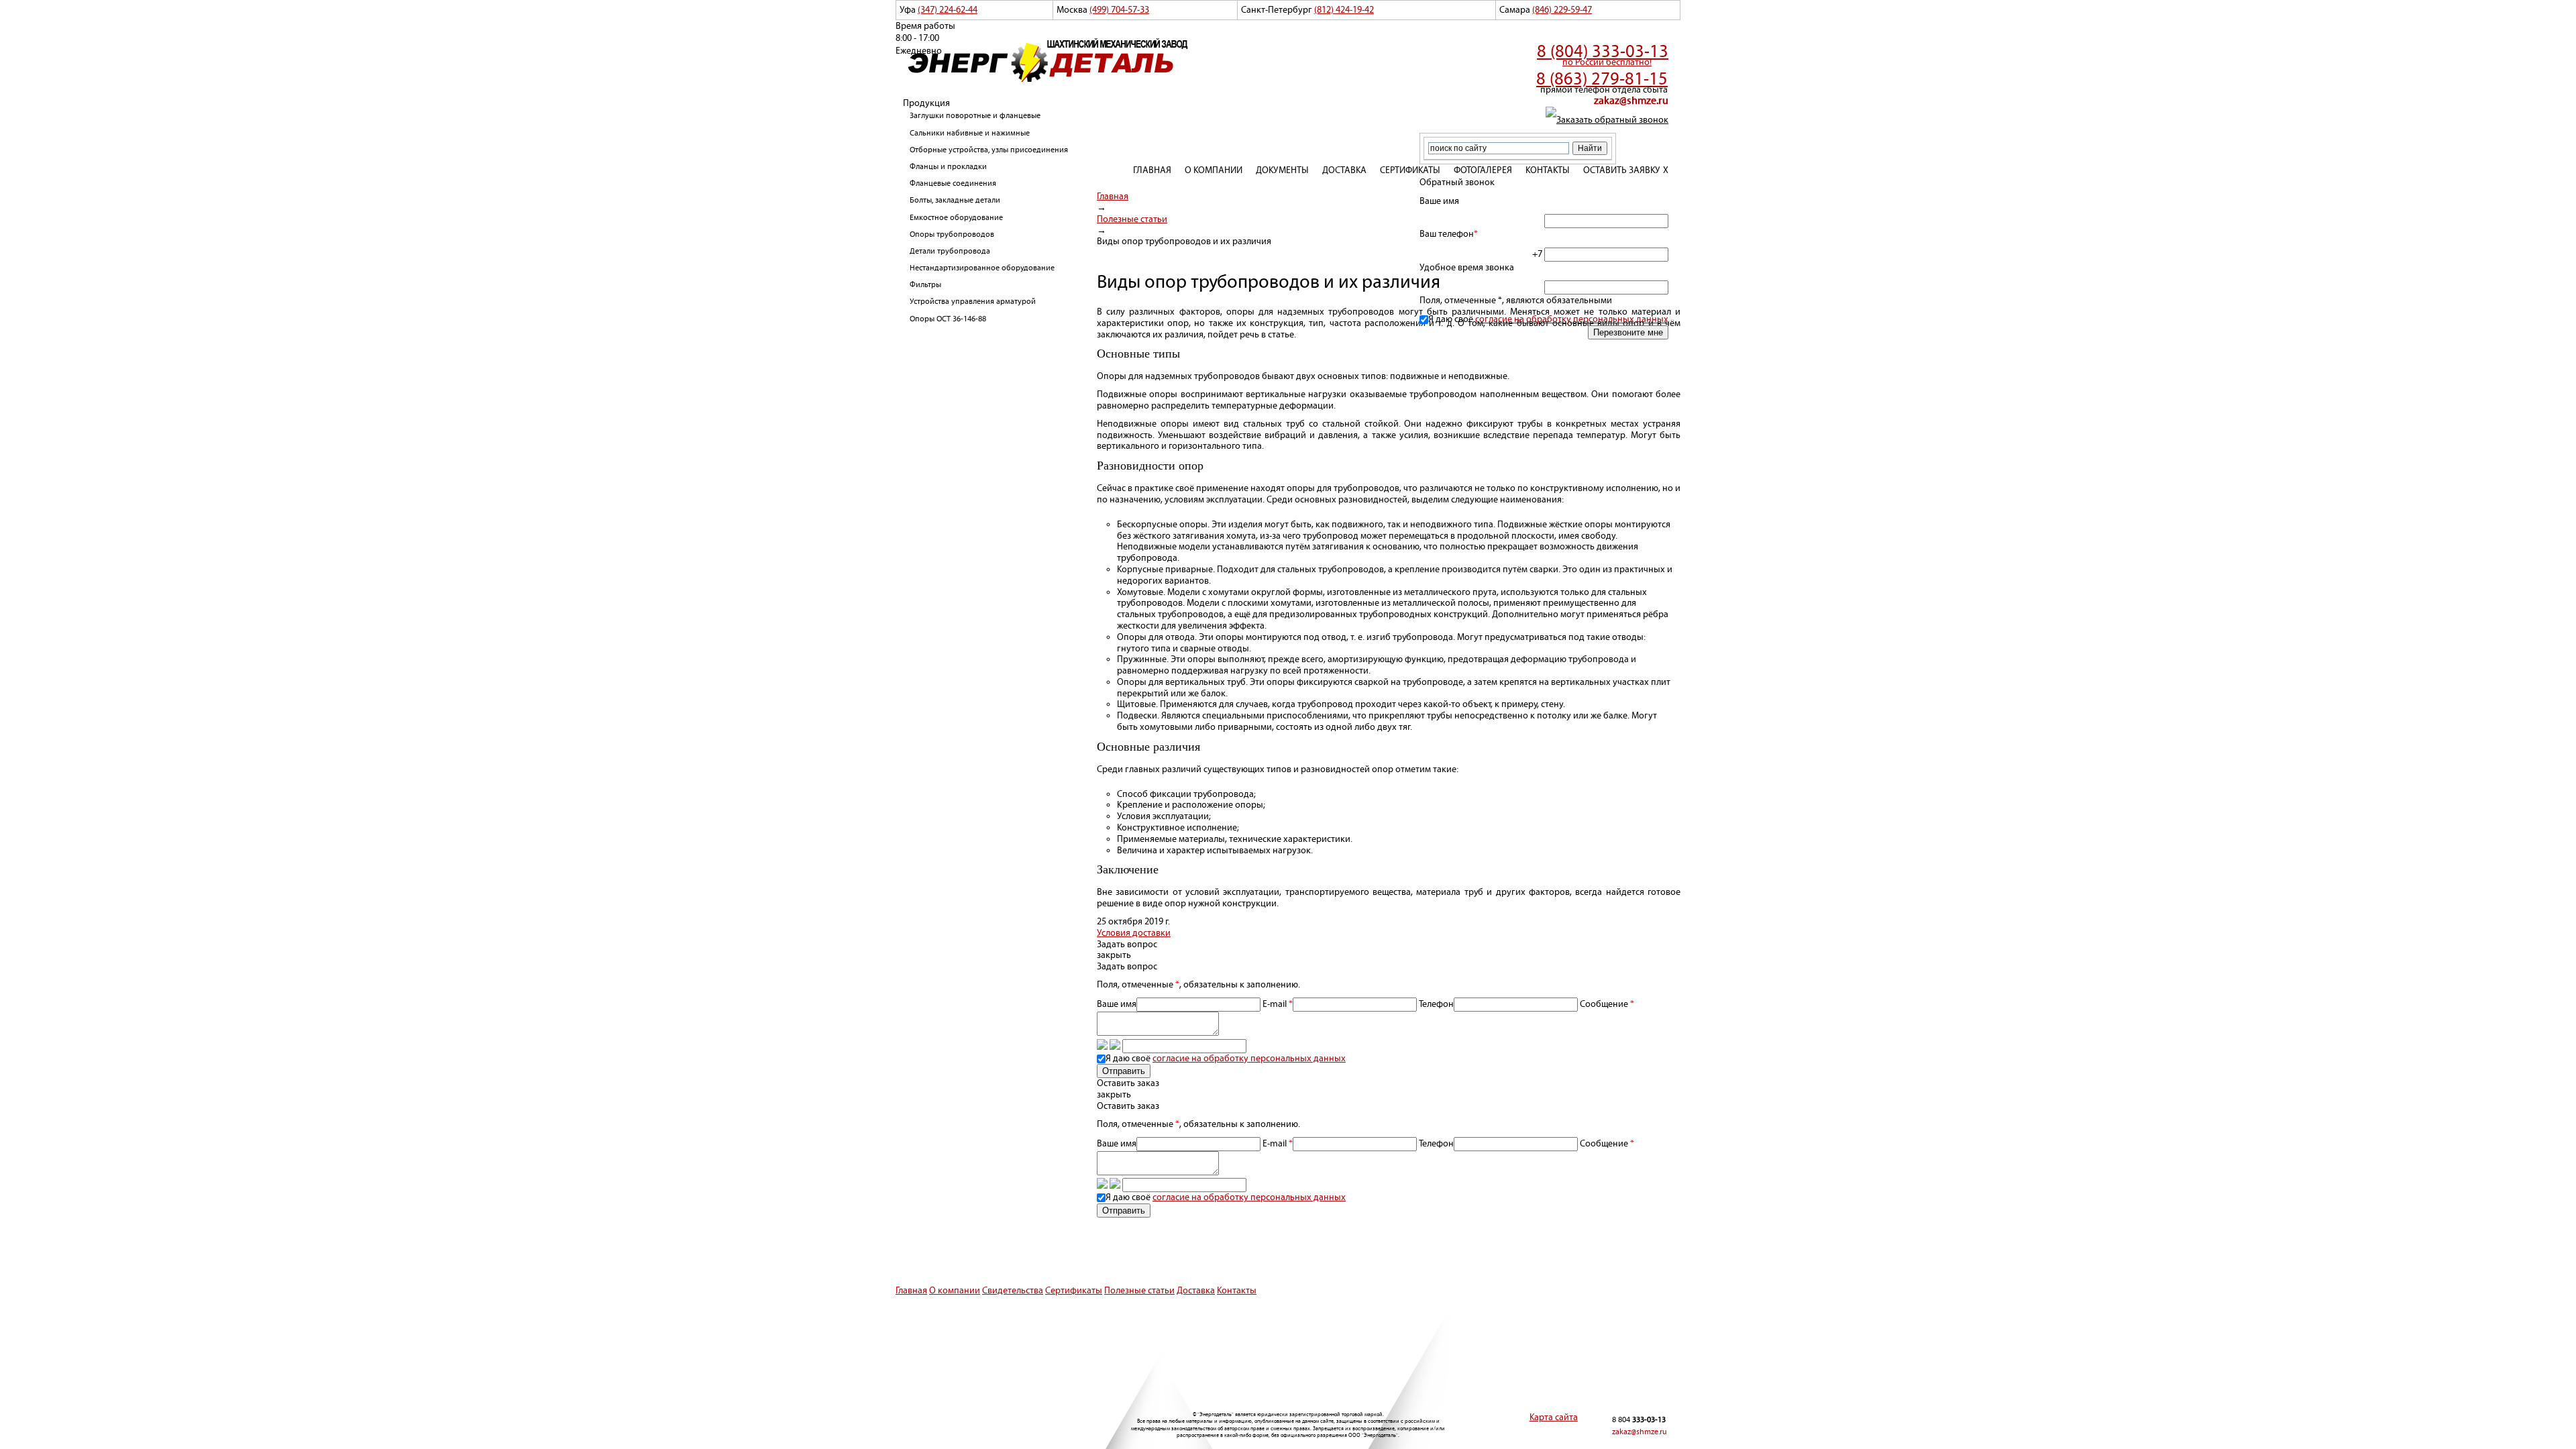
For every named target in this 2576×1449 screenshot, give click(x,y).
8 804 (1639, 1420)
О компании (1214, 170)
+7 (1538, 254)
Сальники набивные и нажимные (970, 133)
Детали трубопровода (950, 251)
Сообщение (1370, 1031)
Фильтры (925, 285)
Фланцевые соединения (953, 183)
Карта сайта (1554, 1417)
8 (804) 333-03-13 (1603, 52)
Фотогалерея (1483, 170)
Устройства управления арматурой (973, 302)
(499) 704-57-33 (1119, 10)
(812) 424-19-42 (1344, 10)
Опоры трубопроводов (952, 234)
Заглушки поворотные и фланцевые (975, 116)
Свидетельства (1013, 1291)
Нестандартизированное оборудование (982, 268)
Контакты (1548, 170)
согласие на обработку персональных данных (1572, 319)
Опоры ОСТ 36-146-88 (948, 319)
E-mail (1278, 1004)
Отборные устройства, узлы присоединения (989, 150)
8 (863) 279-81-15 (1602, 79)
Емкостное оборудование (956, 218)
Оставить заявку (1622, 170)
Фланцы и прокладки (948, 167)
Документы (1282, 170)
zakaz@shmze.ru (1631, 101)
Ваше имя (1117, 1004)
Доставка (1344, 170)
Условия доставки (1134, 933)
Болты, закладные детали (955, 200)
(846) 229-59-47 (1562, 10)
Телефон (1436, 1004)
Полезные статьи (1139, 1291)
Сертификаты (1410, 170)
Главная (1152, 170)
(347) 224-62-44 (948, 10)
